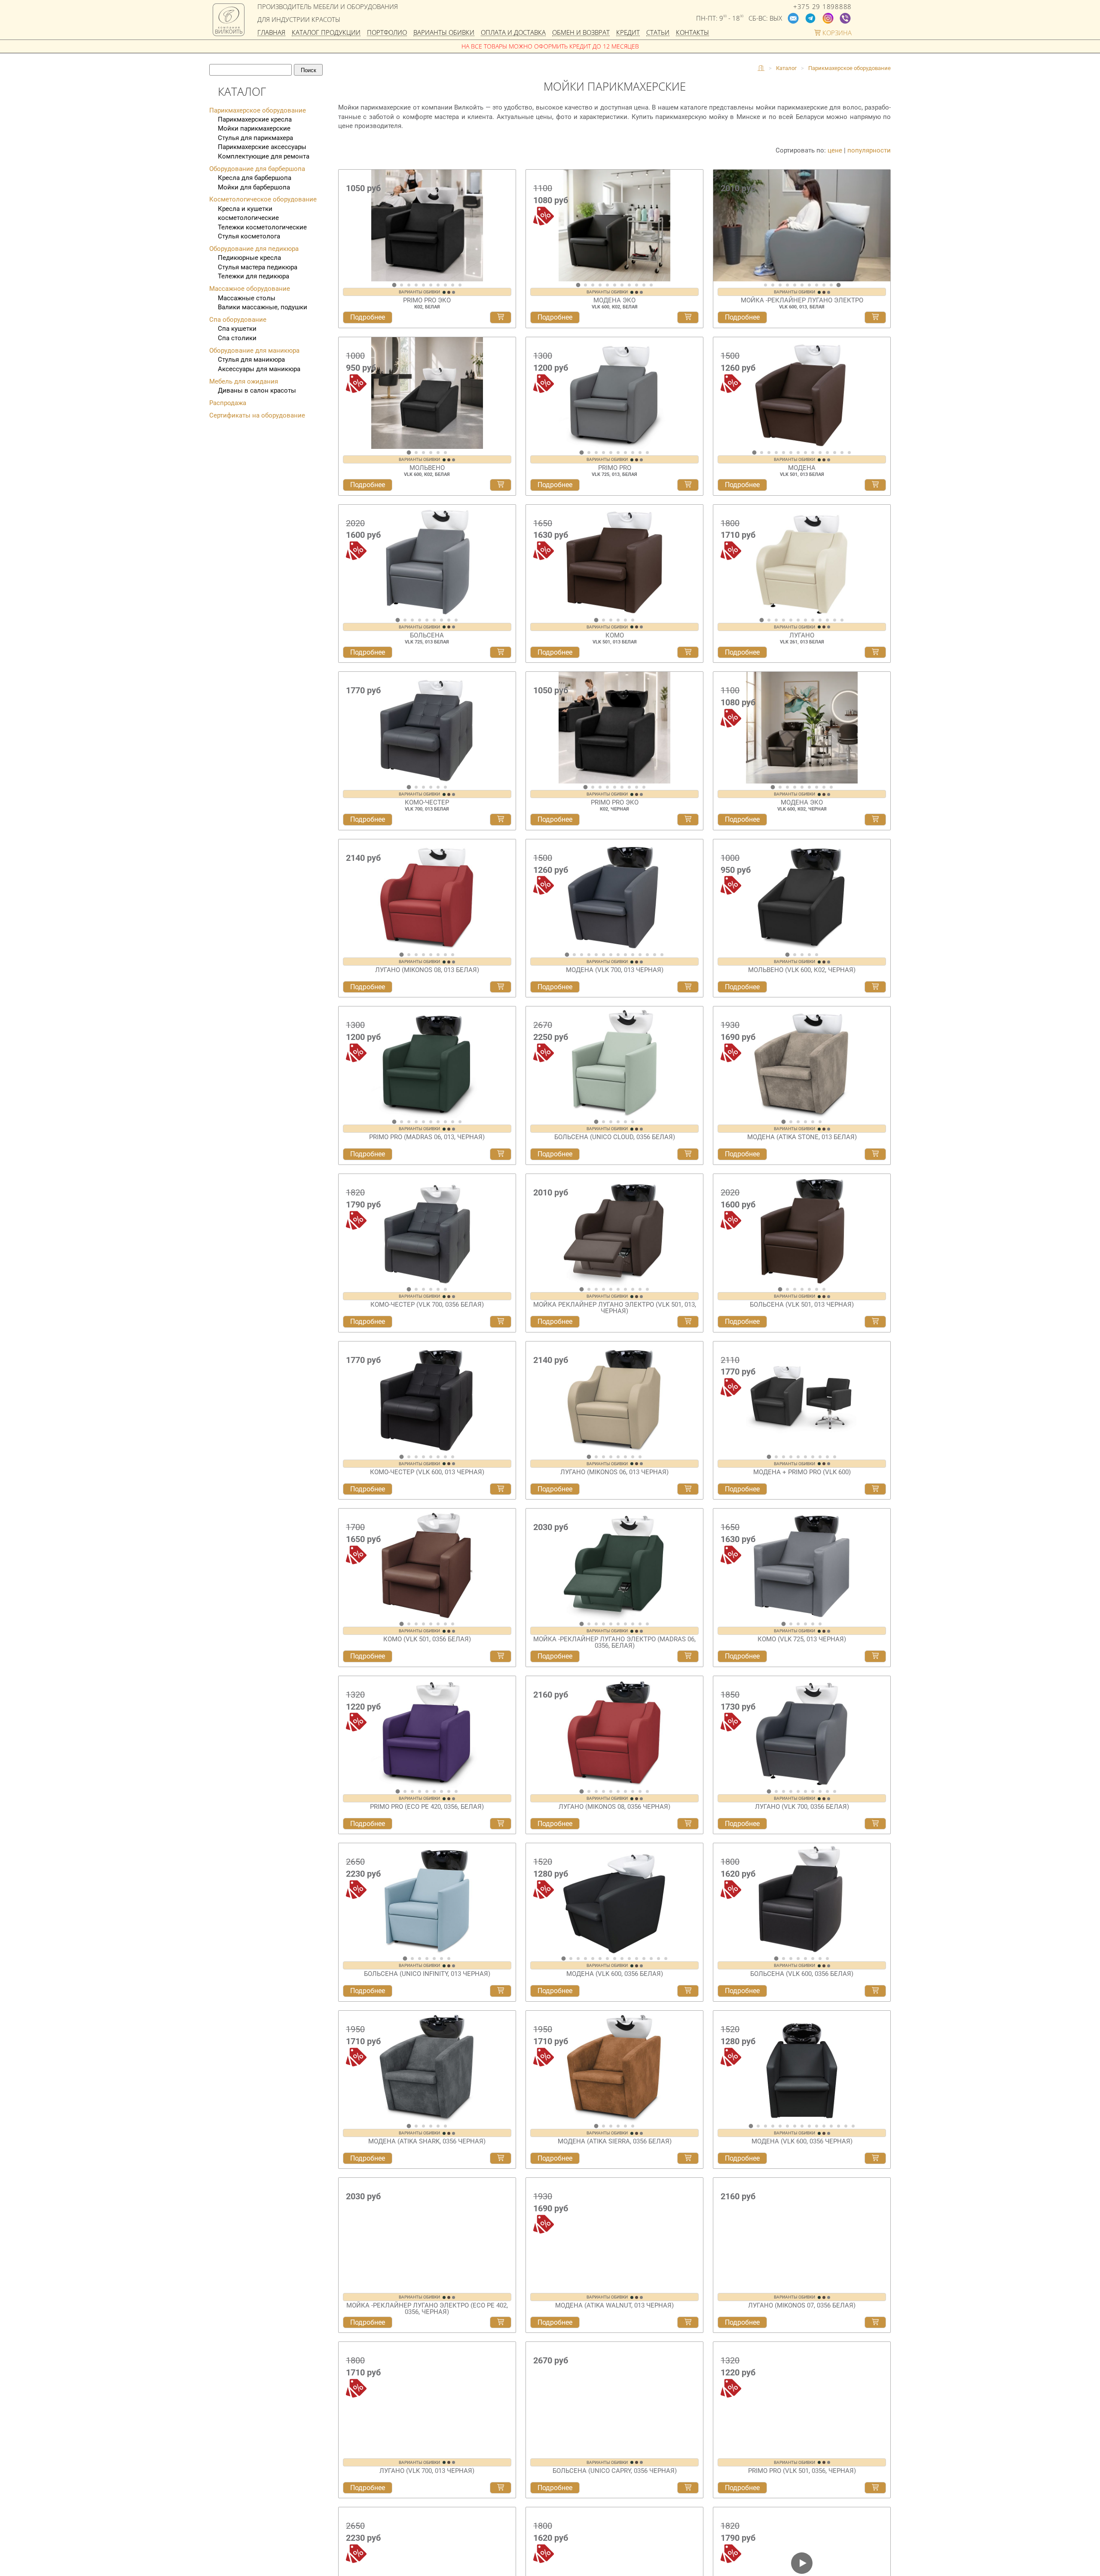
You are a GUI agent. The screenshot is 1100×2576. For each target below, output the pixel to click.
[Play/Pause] (723, 274)
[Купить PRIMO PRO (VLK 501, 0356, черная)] (875, 2493)
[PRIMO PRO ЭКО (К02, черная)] (614, 728)
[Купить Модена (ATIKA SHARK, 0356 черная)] (501, 2158)
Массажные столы (247, 298)
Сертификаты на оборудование (257, 415)
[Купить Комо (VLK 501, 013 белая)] (688, 652)
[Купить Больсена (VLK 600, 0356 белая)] (875, 1991)
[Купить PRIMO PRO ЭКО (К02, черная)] (688, 820)
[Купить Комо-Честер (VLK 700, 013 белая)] (501, 820)
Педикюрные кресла (249, 258)
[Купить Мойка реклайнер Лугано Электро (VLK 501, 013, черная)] (688, 1322)
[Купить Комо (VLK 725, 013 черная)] (875, 1656)
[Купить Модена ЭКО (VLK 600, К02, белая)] (688, 317)
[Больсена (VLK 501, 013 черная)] (802, 1230)
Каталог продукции (326, 33)
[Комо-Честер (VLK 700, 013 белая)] (427, 728)
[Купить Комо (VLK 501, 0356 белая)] (501, 1656)
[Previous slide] (722, 229)
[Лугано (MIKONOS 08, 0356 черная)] (614, 1732)
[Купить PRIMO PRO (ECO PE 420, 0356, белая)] (501, 1824)
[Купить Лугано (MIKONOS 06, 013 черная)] (688, 1489)
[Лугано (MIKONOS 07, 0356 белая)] (802, 2234)
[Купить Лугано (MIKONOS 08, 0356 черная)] (688, 1824)
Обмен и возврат (581, 33)
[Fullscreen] (881, 274)
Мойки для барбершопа (254, 187)
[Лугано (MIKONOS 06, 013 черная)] (614, 1397)
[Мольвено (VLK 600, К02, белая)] (427, 393)
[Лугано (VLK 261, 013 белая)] (802, 561)
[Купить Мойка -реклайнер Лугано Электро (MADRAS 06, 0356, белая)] (688, 1656)
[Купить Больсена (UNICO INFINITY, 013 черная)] (501, 1991)
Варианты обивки (444, 33)
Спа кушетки (237, 329)
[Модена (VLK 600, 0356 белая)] (614, 1899)
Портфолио (387, 33)
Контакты (692, 33)
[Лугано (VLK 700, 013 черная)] (427, 2401)
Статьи (658, 33)
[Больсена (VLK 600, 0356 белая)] (802, 1899)
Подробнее (368, 317)
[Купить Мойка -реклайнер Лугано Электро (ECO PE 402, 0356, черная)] (501, 2326)
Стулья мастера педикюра (258, 267)
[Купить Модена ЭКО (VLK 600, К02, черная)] (875, 820)
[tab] (394, 285)
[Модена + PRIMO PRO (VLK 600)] (802, 1397)
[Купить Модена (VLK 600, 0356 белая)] (688, 1991)
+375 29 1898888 (822, 7)
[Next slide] (507, 229)
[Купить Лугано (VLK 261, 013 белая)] (875, 652)
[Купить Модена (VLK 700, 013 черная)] (688, 987)
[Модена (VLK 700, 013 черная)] (614, 895)
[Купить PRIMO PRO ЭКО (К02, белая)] (501, 317)
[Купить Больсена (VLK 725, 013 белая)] (501, 652)
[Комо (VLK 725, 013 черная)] (802, 1564)
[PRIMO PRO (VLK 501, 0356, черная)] (802, 2401)
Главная (271, 33)
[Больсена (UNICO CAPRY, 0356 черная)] (614, 2401)
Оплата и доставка (513, 33)
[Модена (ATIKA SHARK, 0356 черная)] (427, 2067)
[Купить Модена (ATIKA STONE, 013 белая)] (875, 1154)
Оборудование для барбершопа (257, 169)
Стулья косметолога (249, 236)
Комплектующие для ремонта (264, 156)
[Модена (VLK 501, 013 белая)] (802, 393)
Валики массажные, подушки (263, 307)
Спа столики (237, 338)
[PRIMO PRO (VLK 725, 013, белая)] (614, 393)
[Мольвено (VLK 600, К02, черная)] (802, 895)
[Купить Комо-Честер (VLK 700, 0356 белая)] (501, 1322)
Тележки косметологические (262, 227)
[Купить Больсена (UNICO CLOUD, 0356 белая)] (688, 1154)
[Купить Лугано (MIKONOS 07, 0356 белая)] (875, 2326)
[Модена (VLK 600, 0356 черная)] (802, 2067)
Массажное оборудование (250, 289)
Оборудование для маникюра (254, 351)
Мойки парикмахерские (254, 128)
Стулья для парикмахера (255, 138)
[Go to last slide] (347, 229)
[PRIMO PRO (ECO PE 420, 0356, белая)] (427, 1732)
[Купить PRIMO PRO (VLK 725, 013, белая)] (688, 485)
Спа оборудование (238, 320)
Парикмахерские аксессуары (262, 147)
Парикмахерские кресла (255, 119)
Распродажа (228, 403)
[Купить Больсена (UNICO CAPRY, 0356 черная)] (688, 2493)
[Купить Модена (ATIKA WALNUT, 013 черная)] (688, 2326)
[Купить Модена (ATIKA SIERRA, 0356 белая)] (688, 2158)
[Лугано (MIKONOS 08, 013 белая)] (427, 895)
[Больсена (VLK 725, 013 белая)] (427, 561)
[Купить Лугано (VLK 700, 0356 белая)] (875, 1824)
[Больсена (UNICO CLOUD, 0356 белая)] (614, 1062)
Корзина (836, 33)
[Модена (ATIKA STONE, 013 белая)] (802, 1062)
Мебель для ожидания (244, 381)
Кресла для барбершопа (255, 178)
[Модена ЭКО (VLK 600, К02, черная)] (802, 728)
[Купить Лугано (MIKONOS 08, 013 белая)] (501, 987)
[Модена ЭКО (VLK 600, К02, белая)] (614, 226)
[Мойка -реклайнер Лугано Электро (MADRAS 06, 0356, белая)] (614, 1564)
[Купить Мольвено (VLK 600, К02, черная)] (875, 987)
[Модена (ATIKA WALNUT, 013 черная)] (614, 2234)
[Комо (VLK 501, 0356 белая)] (427, 1564)
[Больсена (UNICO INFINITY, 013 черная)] (427, 1899)
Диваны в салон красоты (257, 390)
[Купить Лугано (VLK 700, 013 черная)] (501, 2493)
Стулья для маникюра (251, 360)
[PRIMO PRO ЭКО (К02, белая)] (427, 226)
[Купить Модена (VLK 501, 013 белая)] (875, 485)
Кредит (628, 33)
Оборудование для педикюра (254, 249)
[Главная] (761, 68)
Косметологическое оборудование (263, 199)
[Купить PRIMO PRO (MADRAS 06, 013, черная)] (501, 1154)
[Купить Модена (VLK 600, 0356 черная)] (875, 2158)
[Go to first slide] (882, 229)
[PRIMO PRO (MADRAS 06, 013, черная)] (427, 1062)
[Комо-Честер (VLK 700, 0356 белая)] (427, 1230)
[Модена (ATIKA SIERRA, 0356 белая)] (614, 2067)
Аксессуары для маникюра (259, 369)
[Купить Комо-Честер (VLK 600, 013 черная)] (501, 1489)
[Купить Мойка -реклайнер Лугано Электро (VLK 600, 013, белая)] (875, 317)
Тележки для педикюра (254, 276)
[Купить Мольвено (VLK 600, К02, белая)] (501, 485)
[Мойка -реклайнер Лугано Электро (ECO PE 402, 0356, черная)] (427, 2234)
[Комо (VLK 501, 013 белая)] (614, 561)
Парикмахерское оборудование (258, 110)
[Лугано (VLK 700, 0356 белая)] (802, 1732)
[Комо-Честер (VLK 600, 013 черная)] (427, 1397)
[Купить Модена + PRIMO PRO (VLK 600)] (875, 1489)
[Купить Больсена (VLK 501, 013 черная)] (875, 1322)
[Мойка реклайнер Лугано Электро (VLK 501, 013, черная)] (614, 1230)
